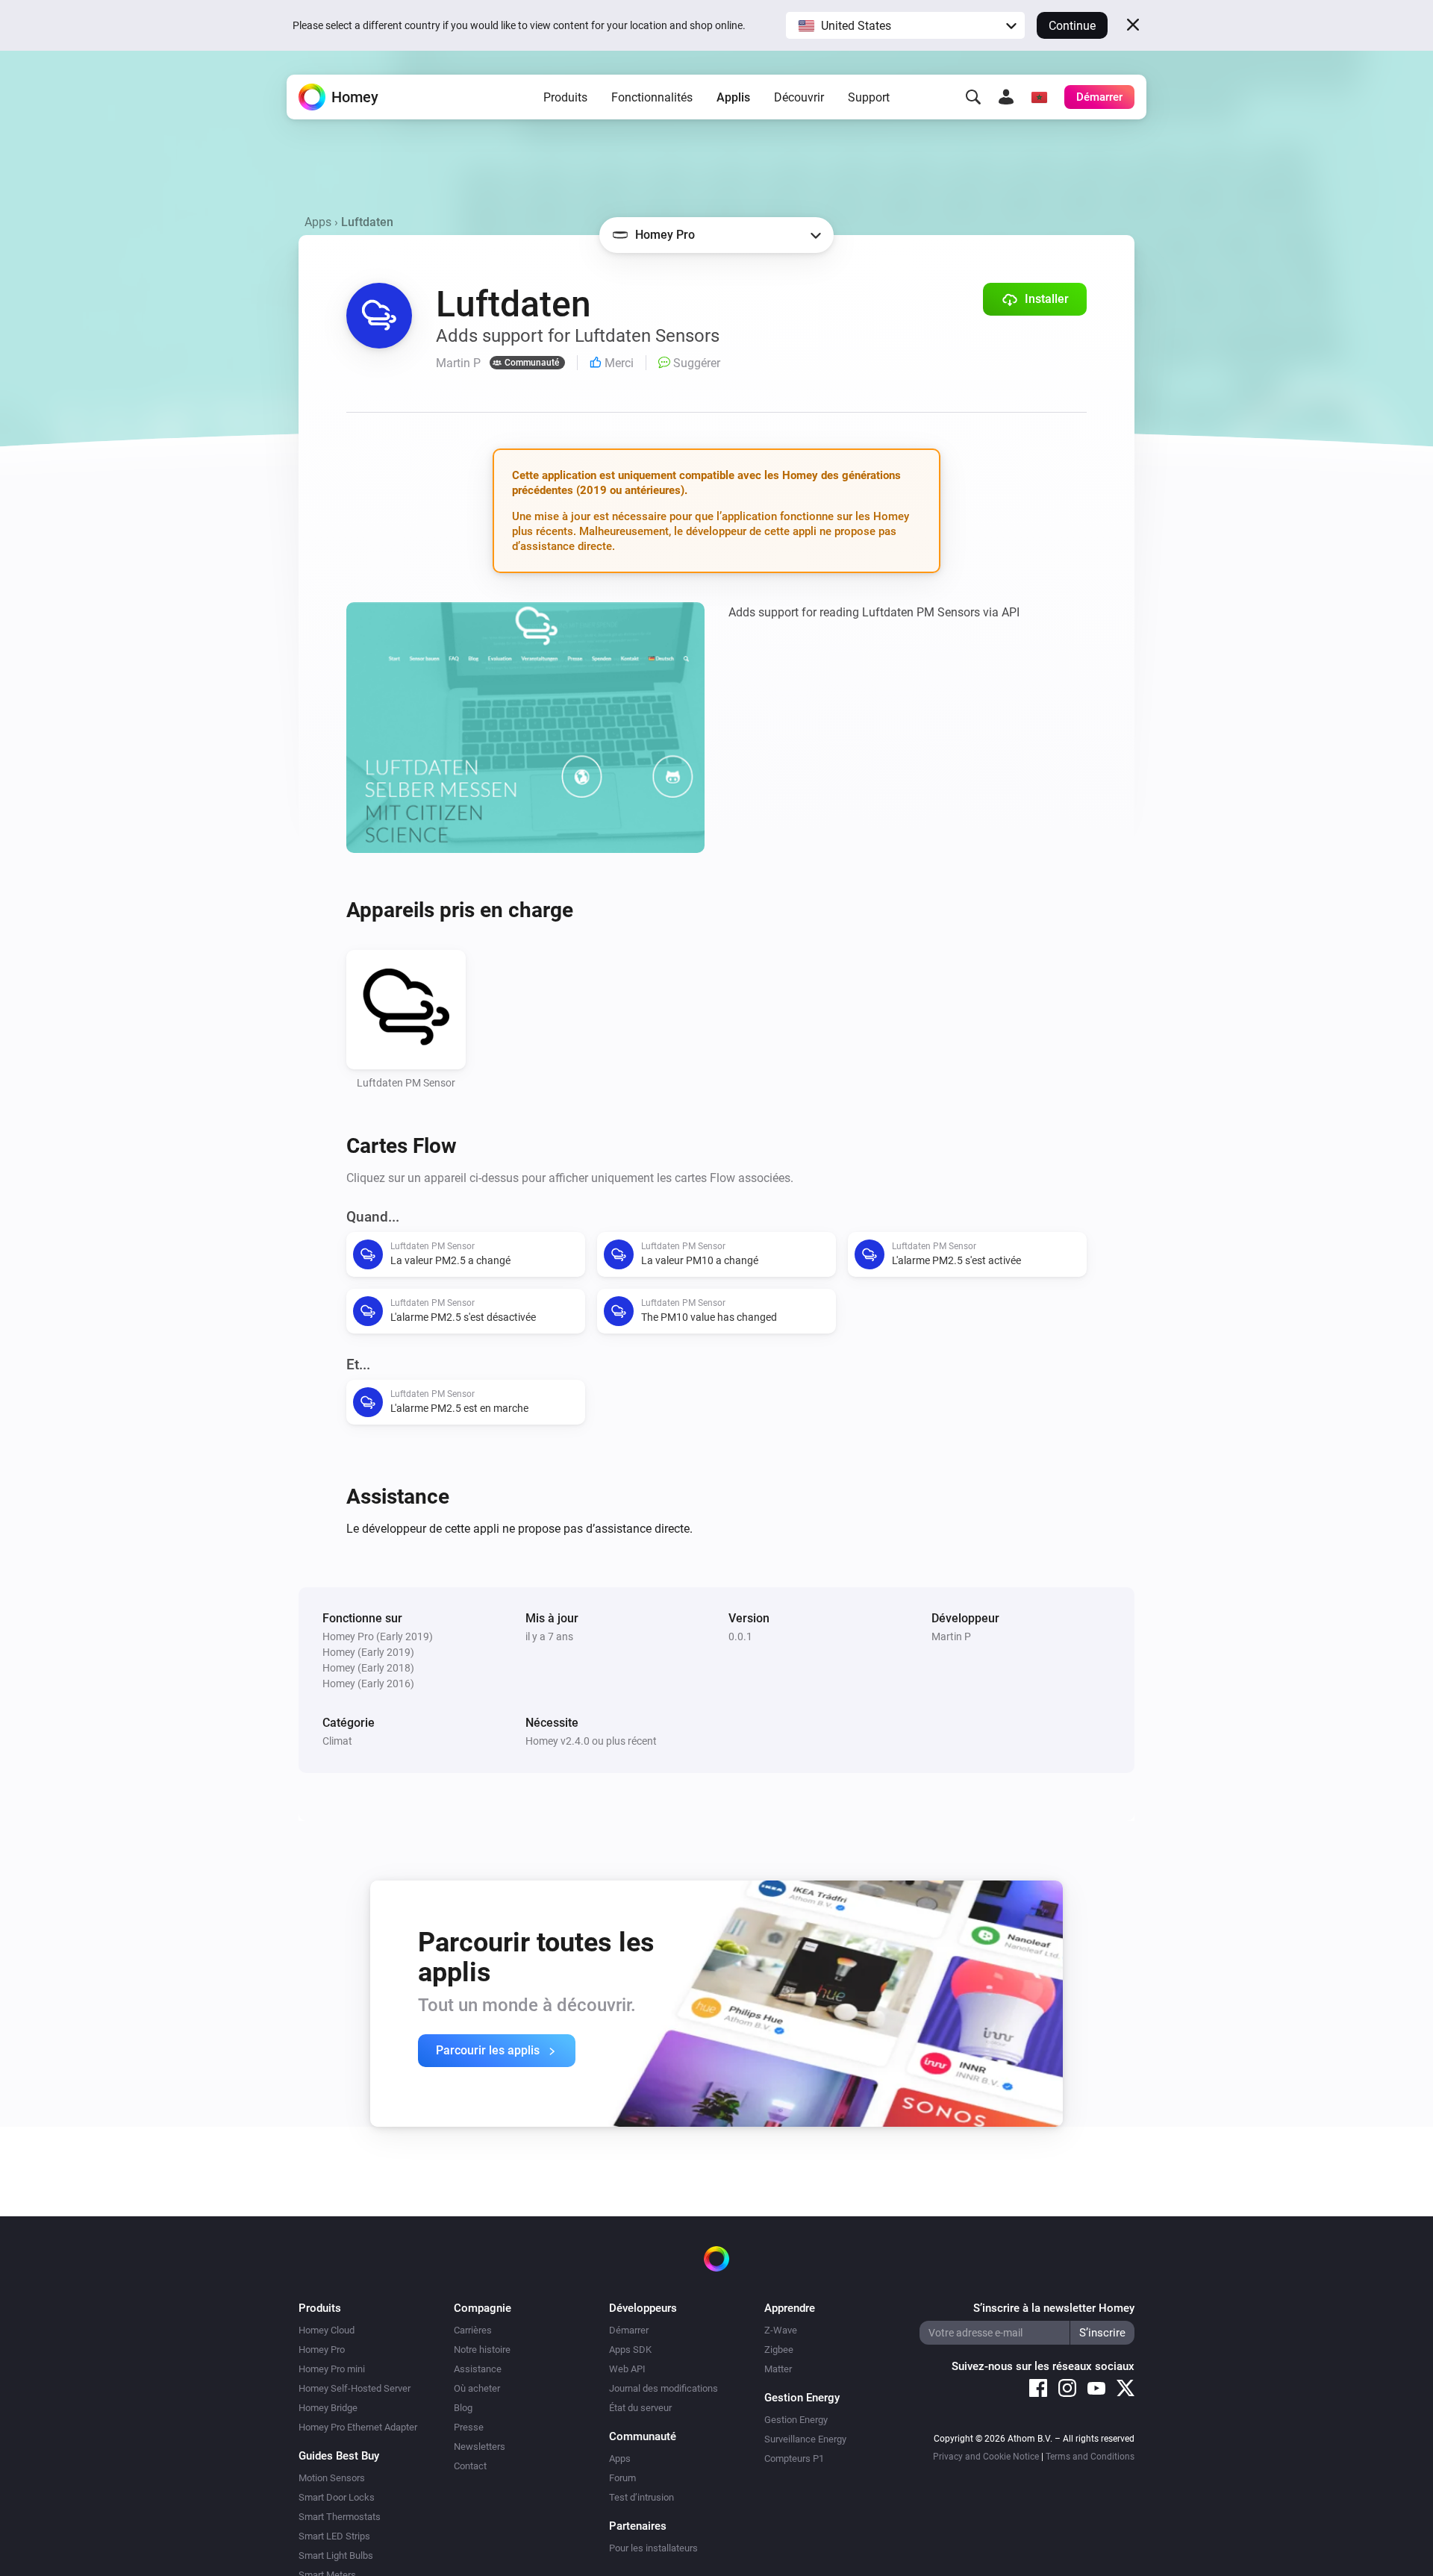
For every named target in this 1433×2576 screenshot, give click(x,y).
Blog (463, 2408)
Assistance (478, 2369)
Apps (318, 222)
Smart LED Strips (334, 2536)
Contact (470, 2466)
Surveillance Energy (805, 2439)
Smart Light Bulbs (336, 2555)
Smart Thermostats (340, 2517)
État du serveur (640, 2408)
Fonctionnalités (652, 97)
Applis (733, 97)
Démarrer (629, 2330)
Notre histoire (482, 2350)
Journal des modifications (664, 2388)
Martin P (951, 1636)
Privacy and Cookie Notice (986, 2457)
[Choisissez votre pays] (1039, 97)
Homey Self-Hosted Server (355, 2388)
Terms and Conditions (1090, 2457)
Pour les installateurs (653, 2548)
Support (869, 97)
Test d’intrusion (641, 2497)
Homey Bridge (328, 2408)
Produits (565, 97)
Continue (1072, 26)
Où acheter (477, 2388)
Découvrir (799, 97)
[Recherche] (973, 97)
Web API (627, 2369)
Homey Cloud (327, 2330)
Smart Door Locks (337, 2497)
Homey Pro (322, 2350)
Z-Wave (781, 2330)
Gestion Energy (796, 2420)
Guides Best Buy (339, 2456)
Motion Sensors (332, 2478)
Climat (337, 1741)
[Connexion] (1006, 97)
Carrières (473, 2330)
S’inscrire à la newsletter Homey (1054, 2308)
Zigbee (779, 2350)
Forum (622, 2478)
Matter (778, 2369)
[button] (905, 25)
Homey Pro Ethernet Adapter (358, 2427)
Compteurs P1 (794, 2458)
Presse (469, 2427)
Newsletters (480, 2447)
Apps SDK (630, 2350)
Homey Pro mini (332, 2369)
